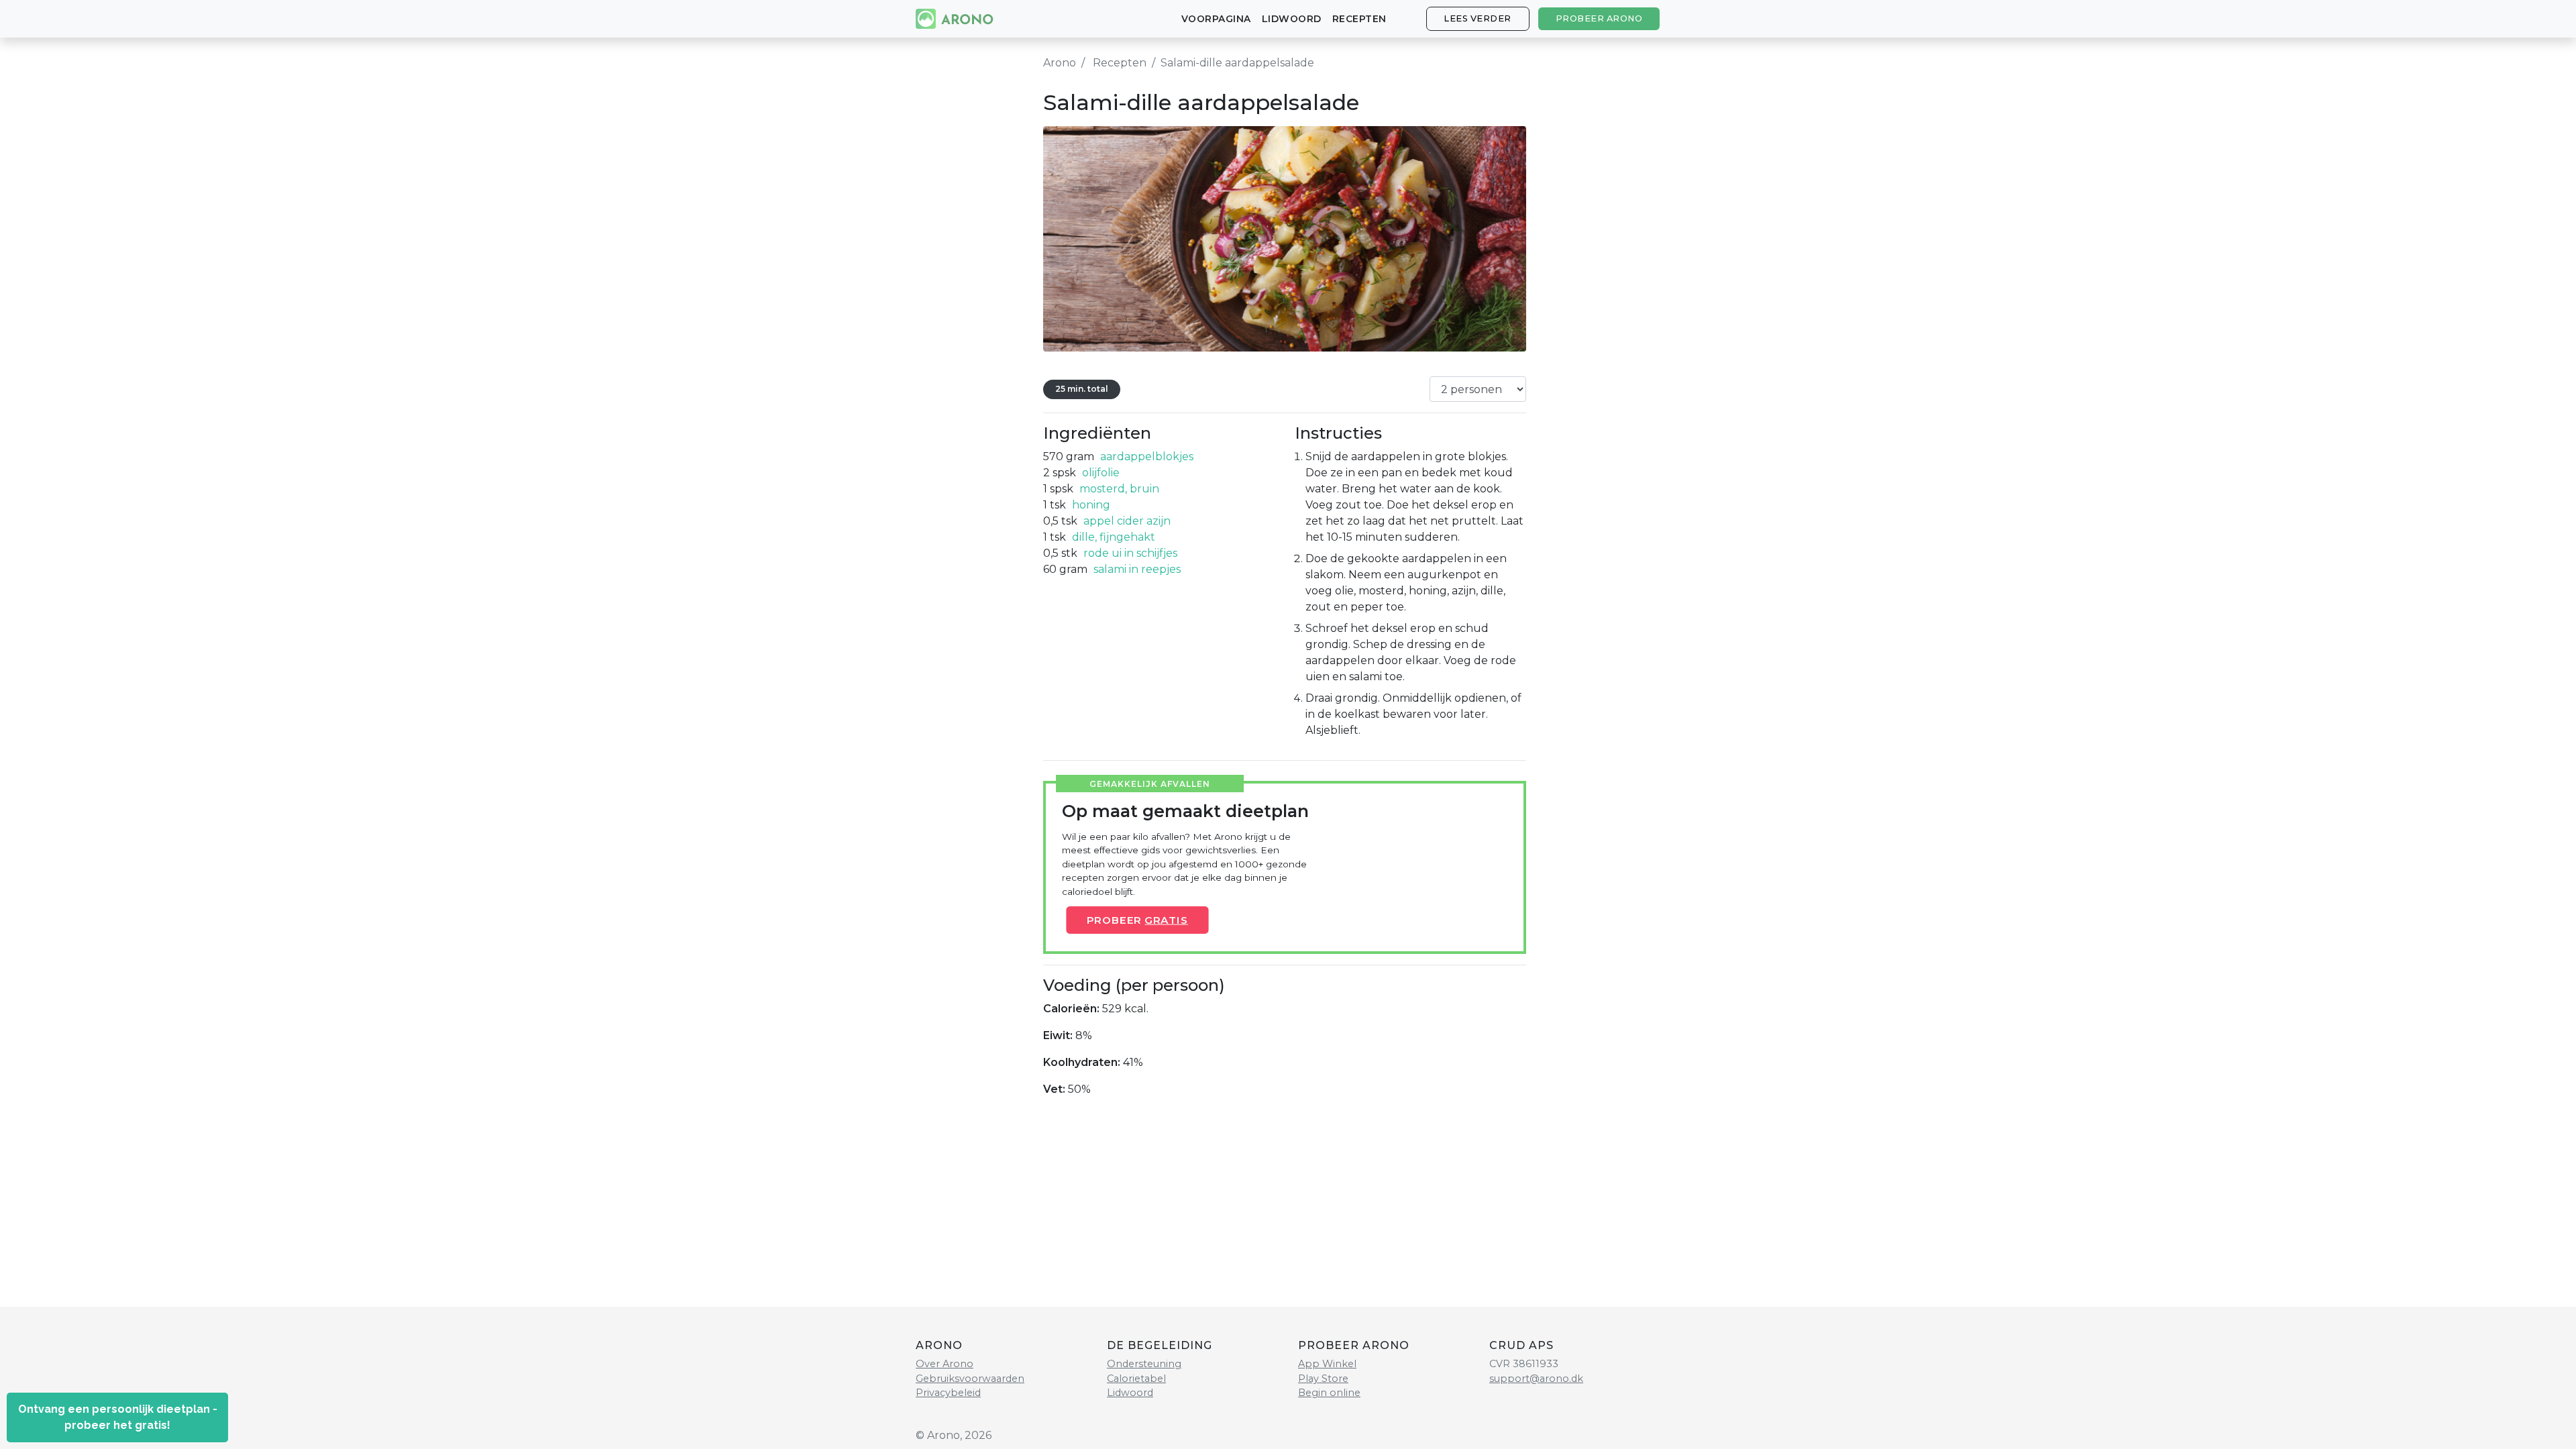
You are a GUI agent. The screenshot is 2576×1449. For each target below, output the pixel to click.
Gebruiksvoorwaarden (970, 1379)
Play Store (1323, 1379)
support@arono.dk (1536, 1379)
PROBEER (1138, 920)
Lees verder (1478, 18)
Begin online (1329, 1393)
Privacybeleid (948, 1393)
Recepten (1359, 19)
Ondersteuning (1144, 1364)
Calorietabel (1136, 1379)
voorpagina (1216, 19)
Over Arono (945, 1364)
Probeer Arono (1599, 18)
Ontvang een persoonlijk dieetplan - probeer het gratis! (118, 1417)
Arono (1060, 63)
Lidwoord (1292, 19)
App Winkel (1327, 1364)
